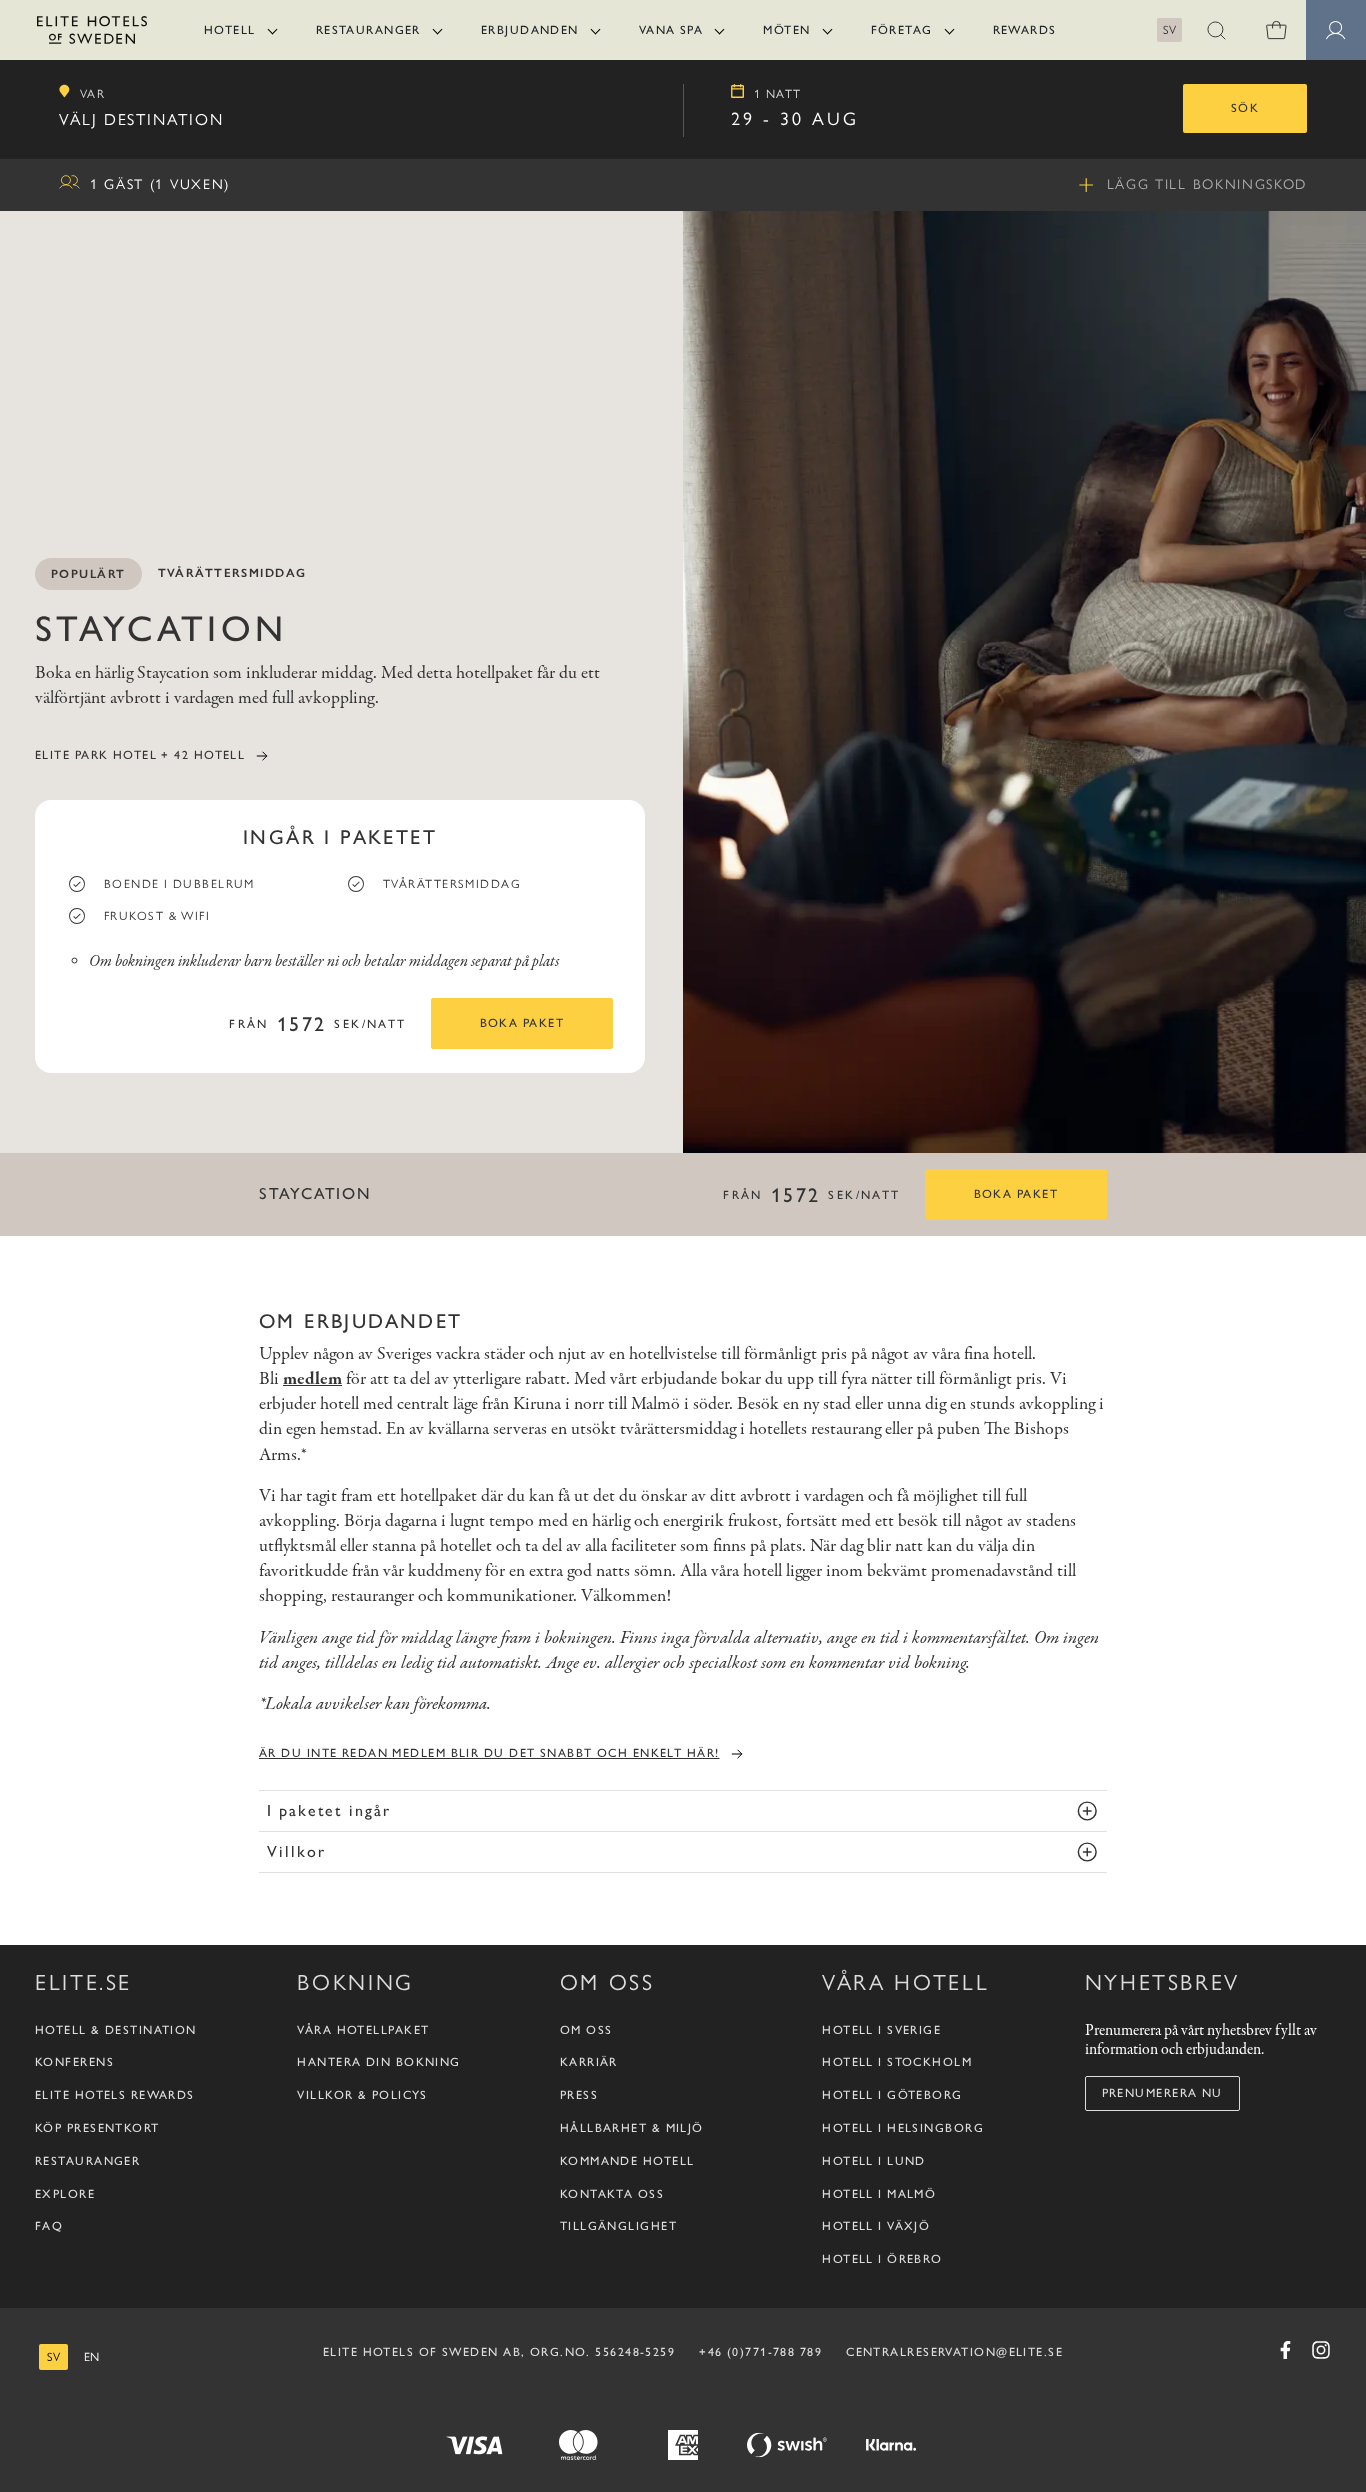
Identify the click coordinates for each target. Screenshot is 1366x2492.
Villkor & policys (362, 2095)
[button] (1216, 30)
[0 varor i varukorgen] (1276, 30)
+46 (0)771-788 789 (760, 2352)
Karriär (589, 2062)
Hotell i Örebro (882, 2259)
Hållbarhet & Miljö (632, 2128)
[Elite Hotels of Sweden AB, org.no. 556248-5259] (92, 33)
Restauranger (368, 30)
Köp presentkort (97, 2128)
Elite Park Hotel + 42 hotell (140, 755)
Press (579, 2095)
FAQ (49, 2226)
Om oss (586, 2030)
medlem (312, 1379)
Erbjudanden (530, 30)
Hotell (230, 30)
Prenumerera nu (1162, 2093)
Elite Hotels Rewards (115, 2095)
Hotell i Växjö (876, 2226)
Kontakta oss (612, 2194)
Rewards (1025, 30)
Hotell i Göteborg (892, 2095)
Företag (902, 30)
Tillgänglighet (618, 2226)
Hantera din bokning (378, 2062)
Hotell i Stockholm (897, 2062)
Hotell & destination (116, 2030)
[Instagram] (1321, 2350)
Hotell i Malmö (879, 2194)
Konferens (74, 2062)
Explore (65, 2194)
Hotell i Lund (874, 2161)
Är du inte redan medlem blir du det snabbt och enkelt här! (489, 1753)
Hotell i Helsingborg (903, 2128)
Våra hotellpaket (363, 2030)
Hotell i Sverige (881, 2030)
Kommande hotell (627, 2161)
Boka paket (522, 1023)
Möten (786, 30)
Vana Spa (671, 30)
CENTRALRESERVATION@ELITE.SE (954, 2352)
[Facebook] (1285, 2350)
